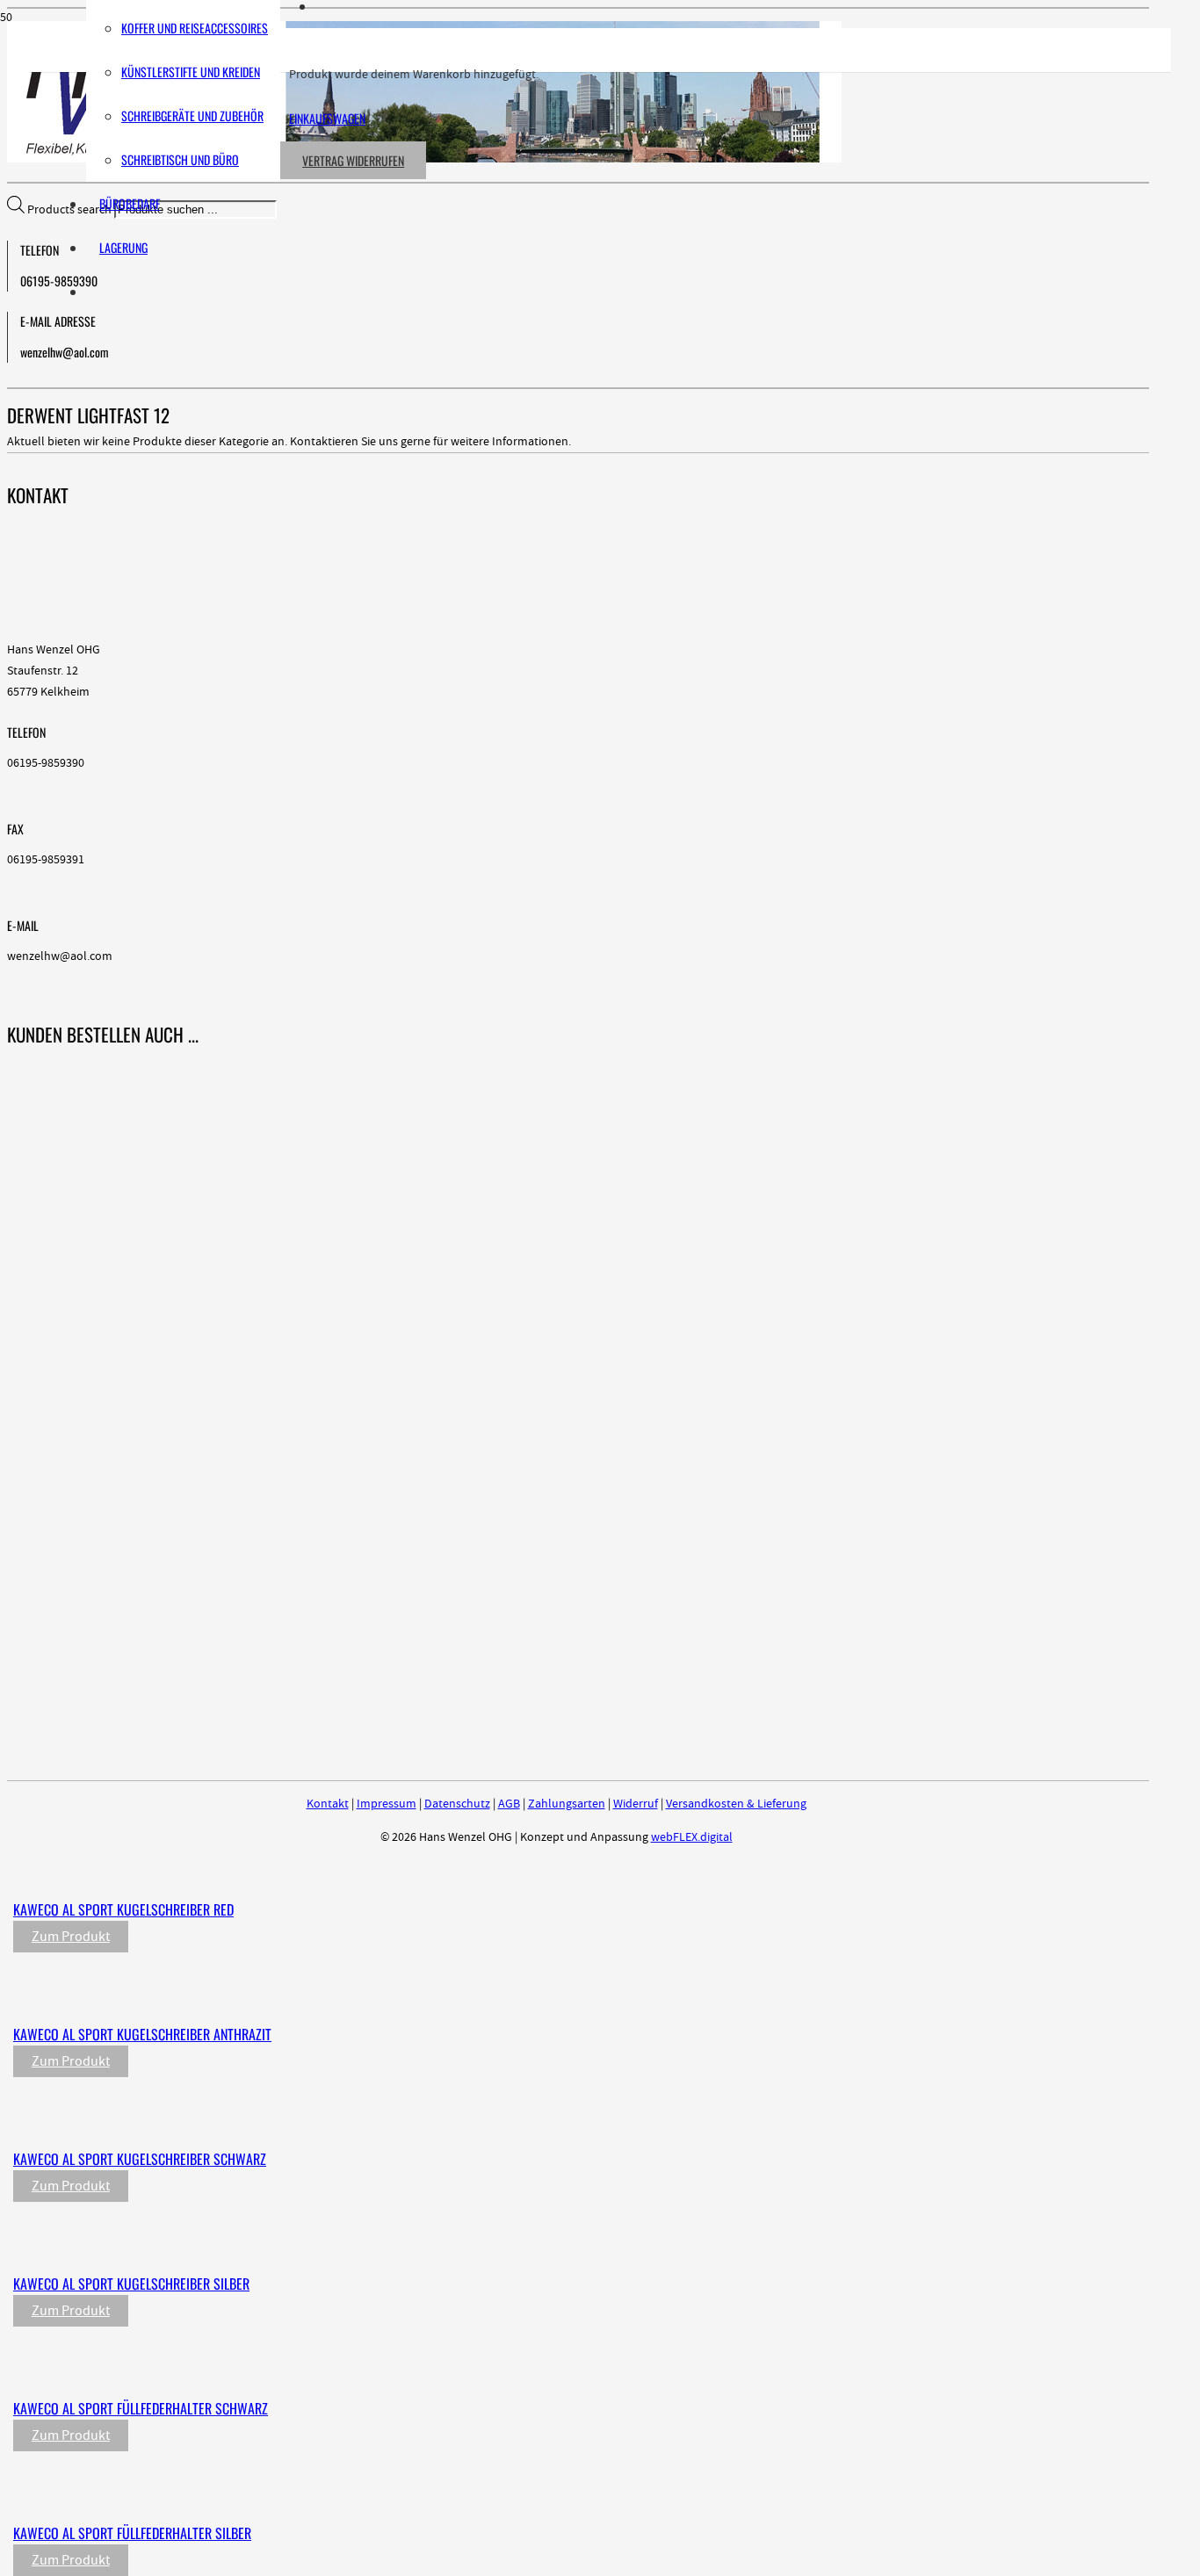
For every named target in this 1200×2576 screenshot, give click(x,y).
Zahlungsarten (567, 1804)
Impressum (387, 1804)
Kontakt (328, 1804)
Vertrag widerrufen (353, 160)
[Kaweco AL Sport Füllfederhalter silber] (380, 2497)
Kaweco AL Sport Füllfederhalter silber (132, 2533)
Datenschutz (457, 1804)
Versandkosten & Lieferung (736, 1804)
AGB (509, 1804)
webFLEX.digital (692, 1837)
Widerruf (636, 1804)
